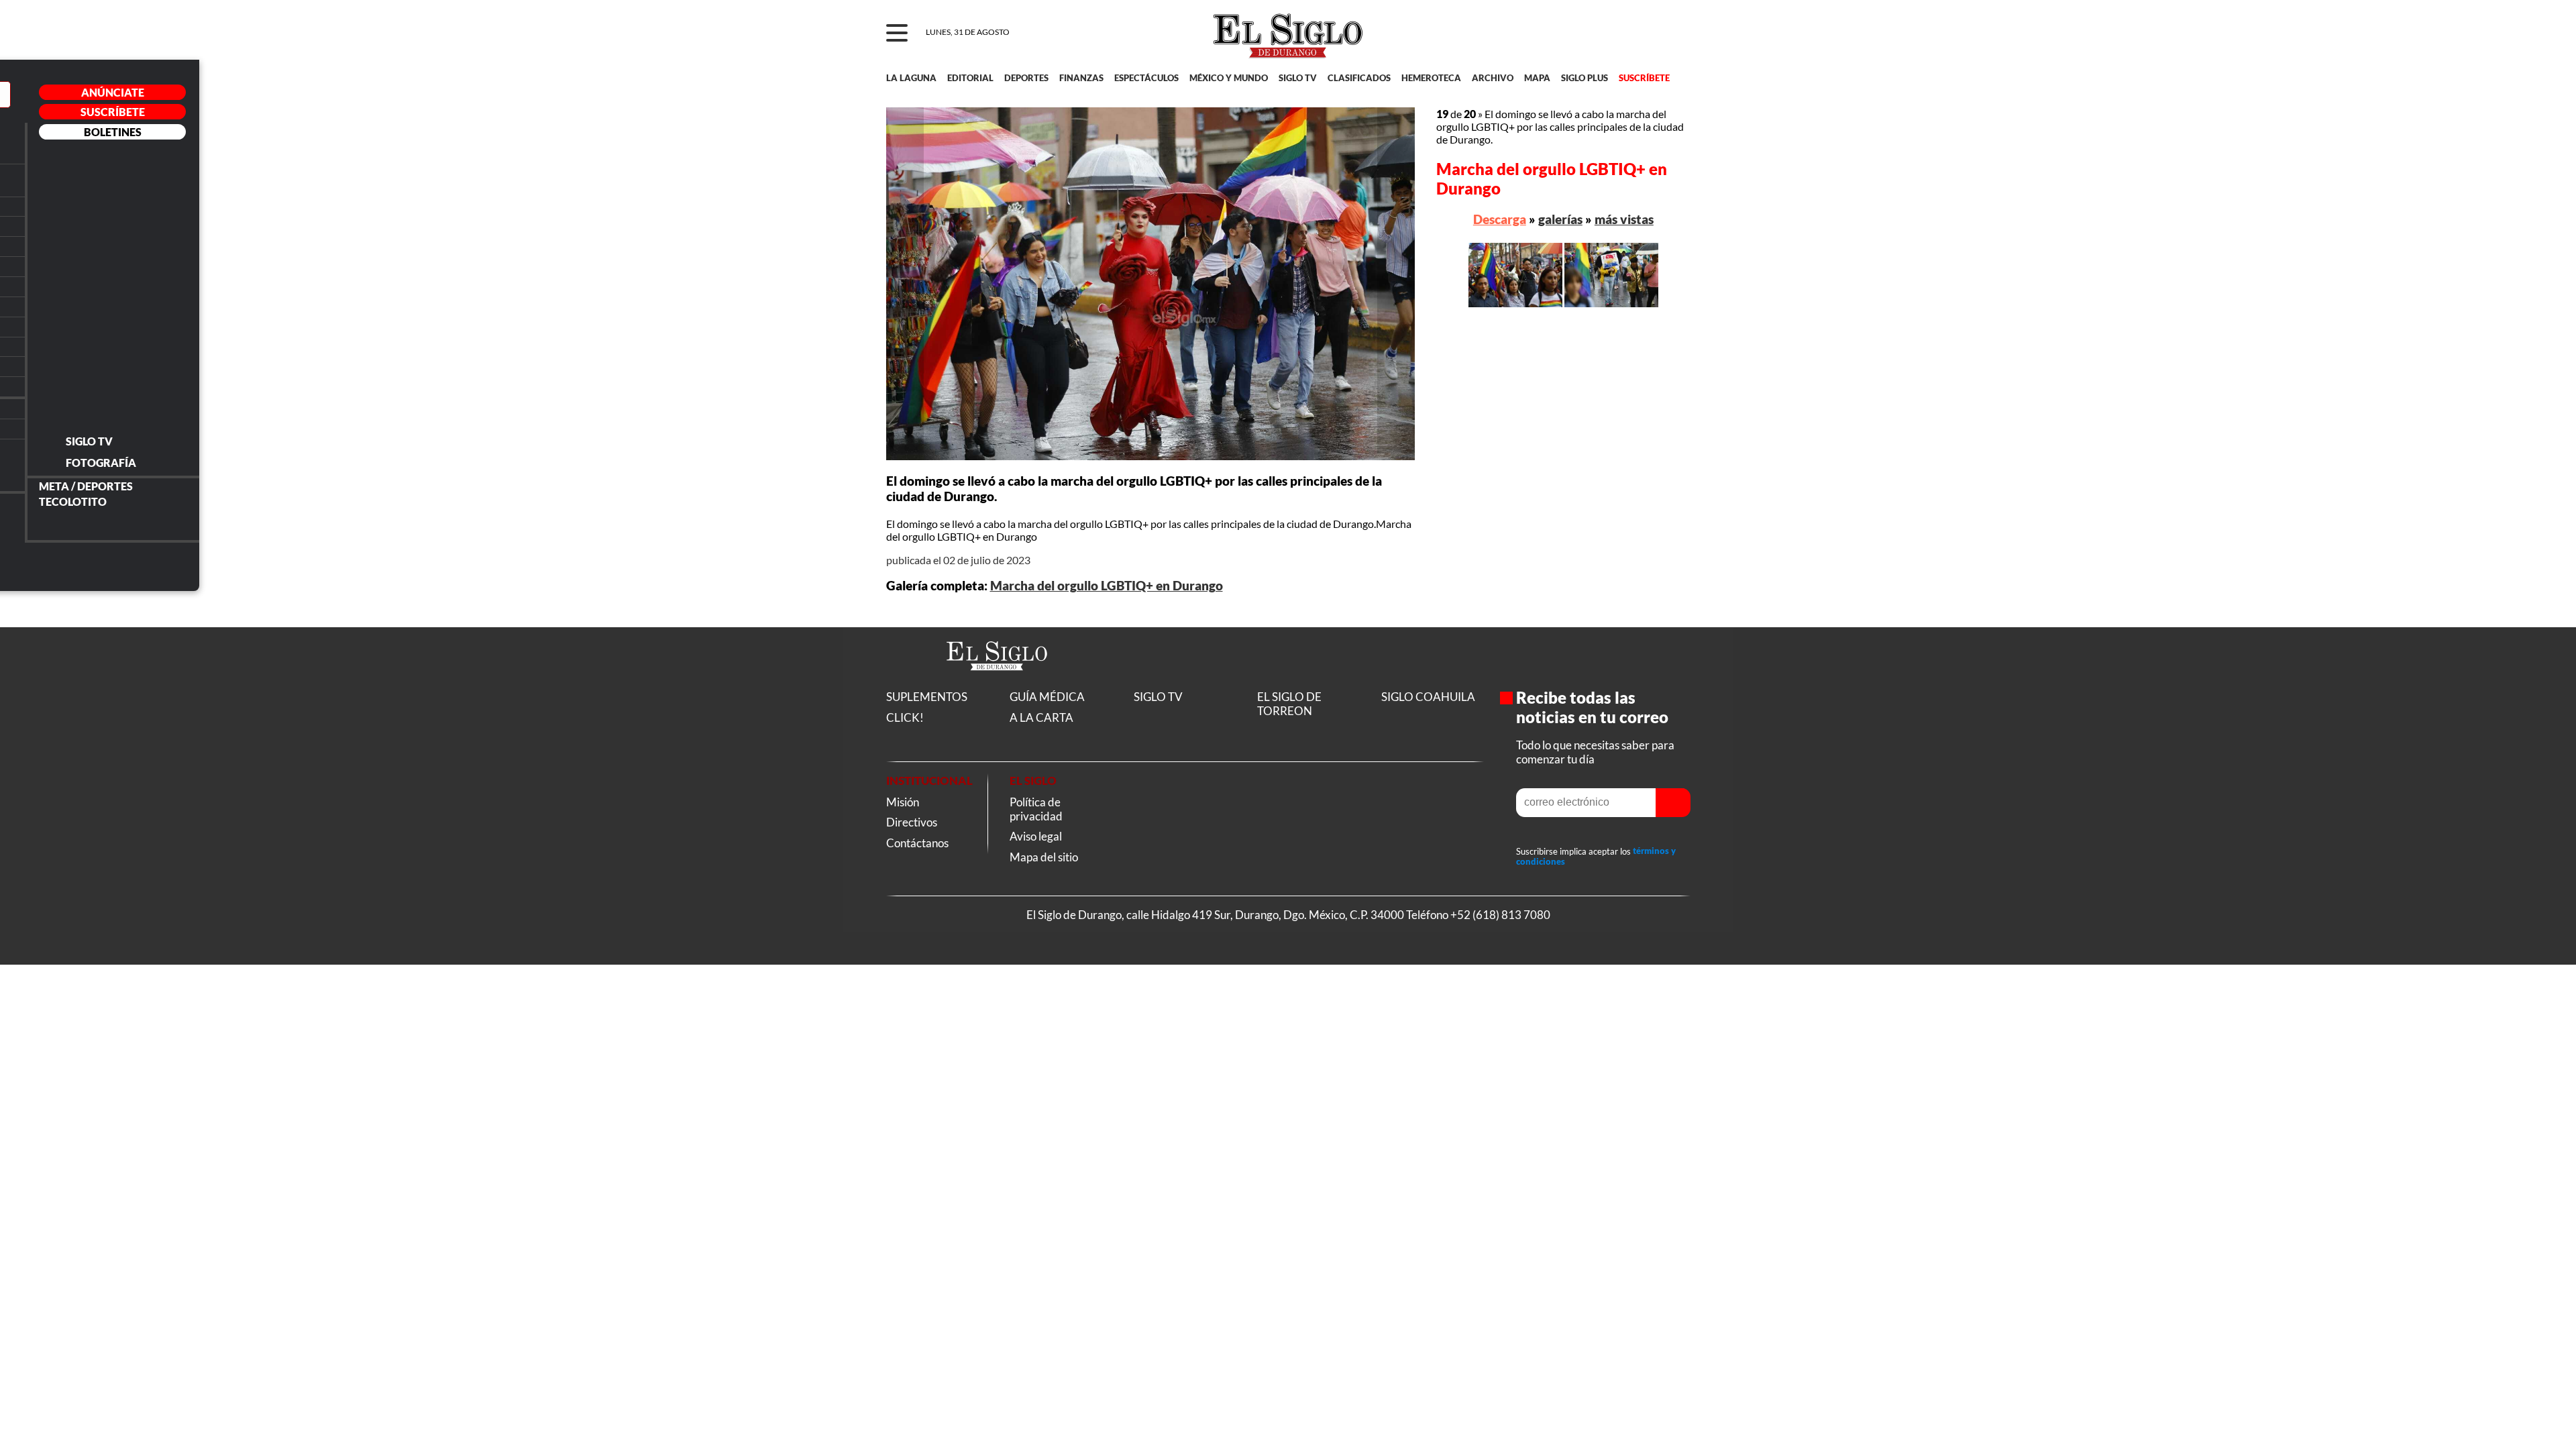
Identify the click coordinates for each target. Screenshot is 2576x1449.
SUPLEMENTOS (927, 697)
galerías (1560, 219)
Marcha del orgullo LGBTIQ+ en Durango (1107, 586)
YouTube (39, 568)
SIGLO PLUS (1585, 78)
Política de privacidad (1036, 809)
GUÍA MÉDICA (1047, 697)
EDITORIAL (970, 78)
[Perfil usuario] (1671, 34)
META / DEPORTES (86, 486)
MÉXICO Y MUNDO (1229, 78)
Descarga (1500, 219)
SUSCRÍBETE (113, 112)
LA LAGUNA (911, 78)
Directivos (912, 822)
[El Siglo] (997, 685)
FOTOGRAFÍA (101, 463)
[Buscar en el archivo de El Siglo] (1631, 41)
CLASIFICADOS (1359, 78)
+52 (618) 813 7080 (1500, 915)
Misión (903, 802)
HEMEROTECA (1431, 78)
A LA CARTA (1041, 717)
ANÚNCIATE (113, 92)
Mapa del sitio (1044, 857)
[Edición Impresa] (112, 285)
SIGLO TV (89, 441)
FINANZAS (1081, 78)
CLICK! (905, 717)
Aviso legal (1036, 836)
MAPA (1537, 78)
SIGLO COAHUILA (1428, 697)
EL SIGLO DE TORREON (1289, 704)
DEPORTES (1026, 78)
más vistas (1624, 219)
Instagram (75, 568)
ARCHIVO (1493, 78)
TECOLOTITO (73, 501)
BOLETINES (113, 132)
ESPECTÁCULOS (1146, 78)
